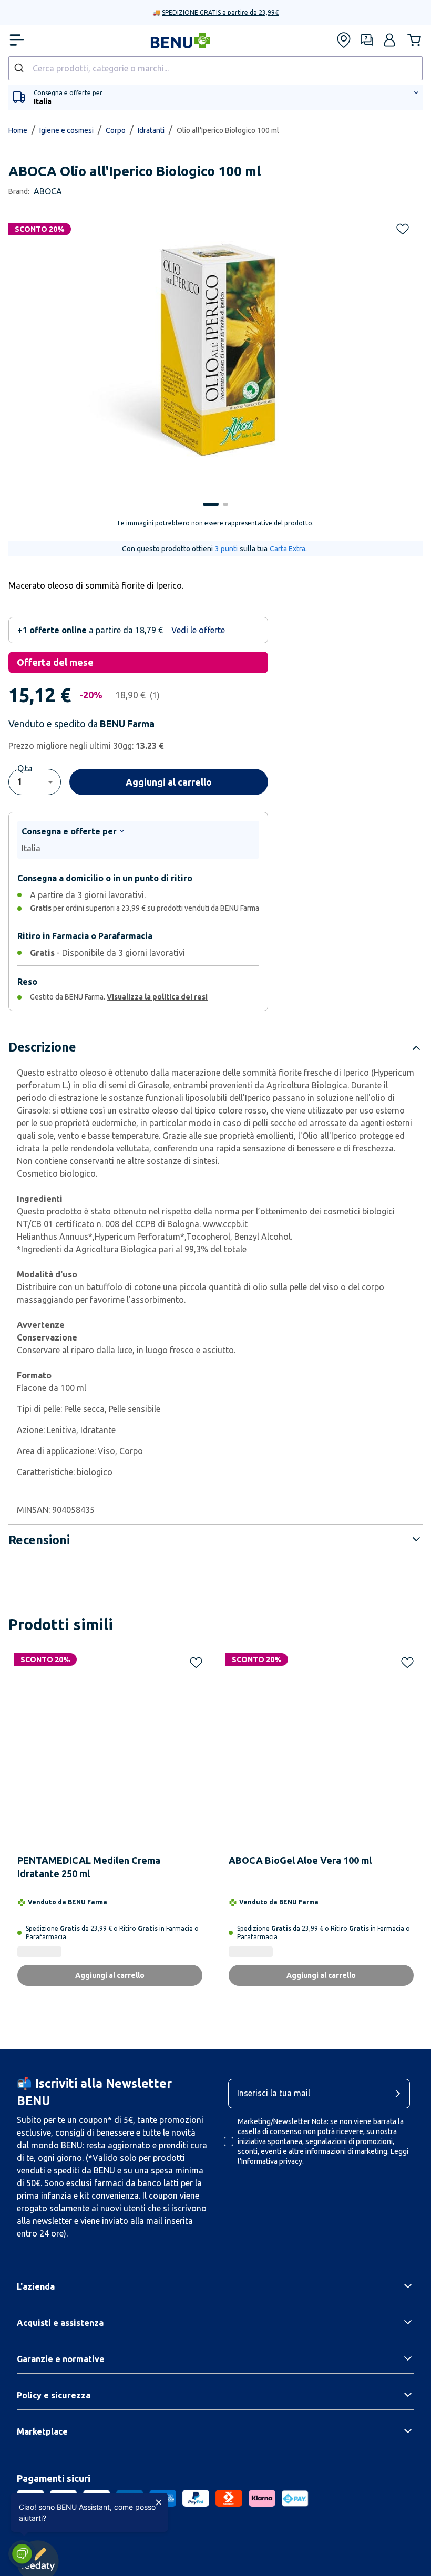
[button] (22, 2554)
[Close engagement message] (159, 2502)
